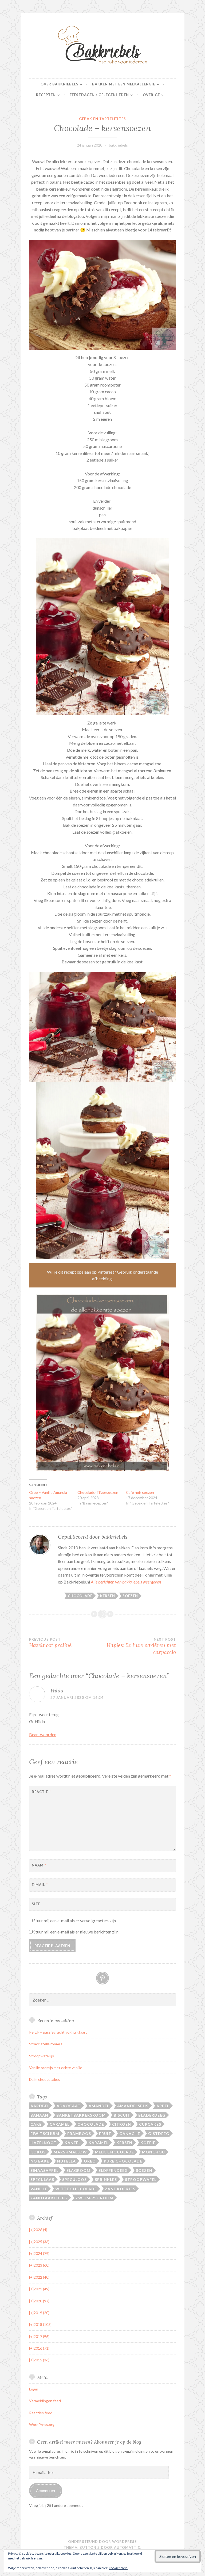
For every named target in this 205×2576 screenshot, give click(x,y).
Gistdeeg (159, 2134)
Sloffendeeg (113, 2170)
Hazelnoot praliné (50, 1643)
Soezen (130, 1596)
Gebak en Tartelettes (102, 119)
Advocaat (69, 2106)
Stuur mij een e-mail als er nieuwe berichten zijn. (76, 1932)
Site (36, 1904)
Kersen (108, 1596)
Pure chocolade (123, 2161)
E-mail (40, 1885)
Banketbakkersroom (81, 2115)
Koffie (148, 2143)
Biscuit (122, 2115)
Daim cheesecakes (45, 2079)
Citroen (122, 2124)
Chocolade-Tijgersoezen (98, 1492)
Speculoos (74, 2179)
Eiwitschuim (45, 2134)
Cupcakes (150, 2124)
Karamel (98, 2143)
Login (34, 2389)
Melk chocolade (115, 2152)
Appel (163, 2106)
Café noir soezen (140, 1492)
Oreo (90, 2161)
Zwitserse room (94, 2198)
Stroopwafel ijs (42, 2056)
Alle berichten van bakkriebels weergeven (126, 1582)
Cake (36, 2124)
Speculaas (42, 2179)
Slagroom (78, 2170)
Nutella (66, 2161)
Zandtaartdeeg (49, 2198)
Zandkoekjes (120, 2189)
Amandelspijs (133, 2106)
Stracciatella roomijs (46, 2044)
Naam (39, 1865)
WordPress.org (42, 2425)
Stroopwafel (141, 2179)
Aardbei (40, 2106)
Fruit (105, 2134)
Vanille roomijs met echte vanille (56, 2068)
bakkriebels (118, 145)
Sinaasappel (44, 2170)
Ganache (130, 2134)
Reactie (41, 1792)
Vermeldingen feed (45, 2401)
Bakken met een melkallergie (124, 84)
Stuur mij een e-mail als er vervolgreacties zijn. (75, 1921)
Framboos (79, 2134)
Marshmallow (70, 2152)
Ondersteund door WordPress (102, 2542)
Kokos (38, 2152)
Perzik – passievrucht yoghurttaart (58, 2032)
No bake (40, 2161)
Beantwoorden (43, 1734)
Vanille (39, 2189)
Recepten (46, 95)
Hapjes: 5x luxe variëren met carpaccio (141, 1646)
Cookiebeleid (118, 2568)
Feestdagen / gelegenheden (99, 95)
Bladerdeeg (152, 2115)
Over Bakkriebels (60, 84)
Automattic (127, 2547)
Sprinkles (106, 2179)
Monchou (153, 2152)
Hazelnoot (44, 2143)
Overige (151, 95)
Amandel (99, 2106)
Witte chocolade (76, 2189)
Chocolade (80, 1596)
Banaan (39, 2115)
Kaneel (73, 2143)
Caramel (60, 2124)
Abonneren (46, 2490)
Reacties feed (41, 2413)
